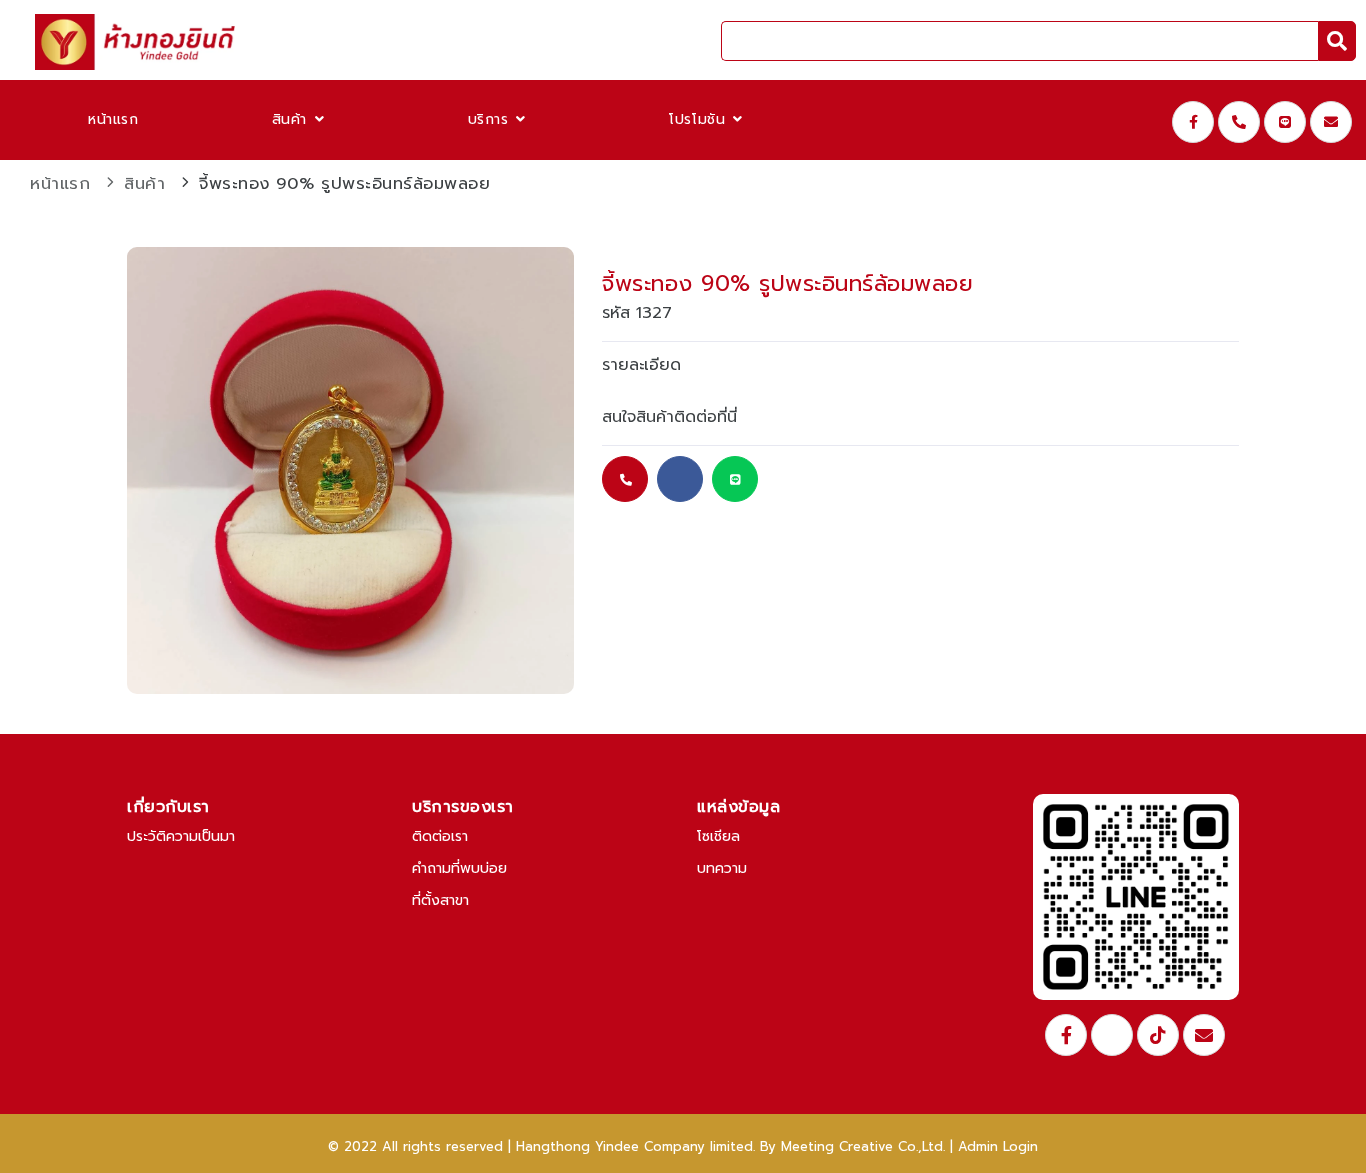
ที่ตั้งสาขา (440, 900)
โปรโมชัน (700, 119)
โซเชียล (718, 836)
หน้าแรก (113, 119)
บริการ (491, 119)
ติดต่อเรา (440, 836)
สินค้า (292, 119)
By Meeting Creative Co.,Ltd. (852, 1146)
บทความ (722, 868)
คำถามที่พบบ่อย (459, 868)
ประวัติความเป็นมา (181, 836)
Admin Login (998, 1146)
